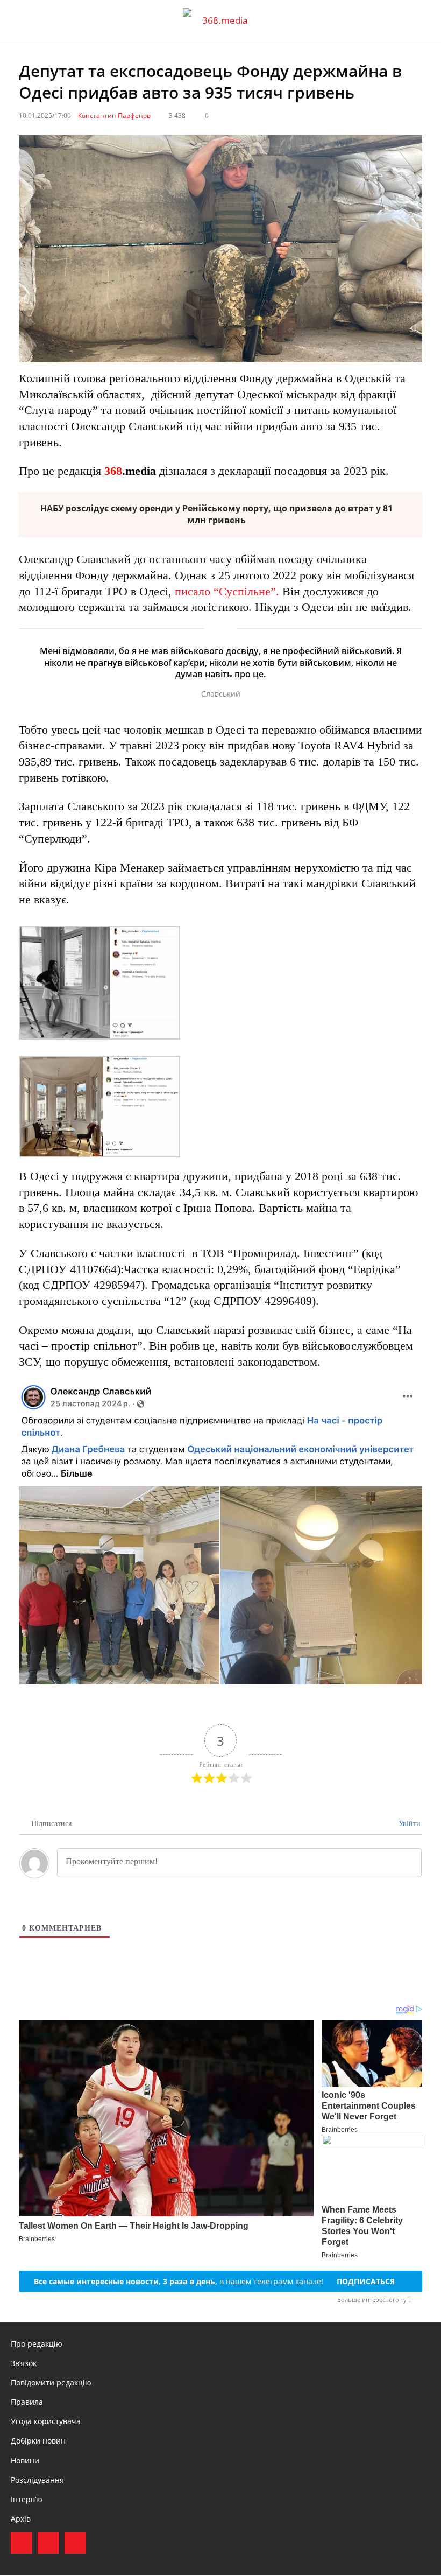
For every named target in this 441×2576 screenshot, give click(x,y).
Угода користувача (46, 2421)
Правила (27, 2402)
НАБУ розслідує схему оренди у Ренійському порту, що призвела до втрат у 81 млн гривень (216, 514)
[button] (423, 20)
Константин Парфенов (114, 115)
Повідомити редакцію (51, 2382)
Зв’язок (24, 2363)
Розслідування (37, 2480)
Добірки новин (38, 2441)
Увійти (408, 1824)
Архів (21, 2519)
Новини (25, 2461)
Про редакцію (37, 2344)
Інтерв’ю (27, 2499)
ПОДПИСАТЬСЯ (366, 2281)
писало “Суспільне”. (227, 591)
